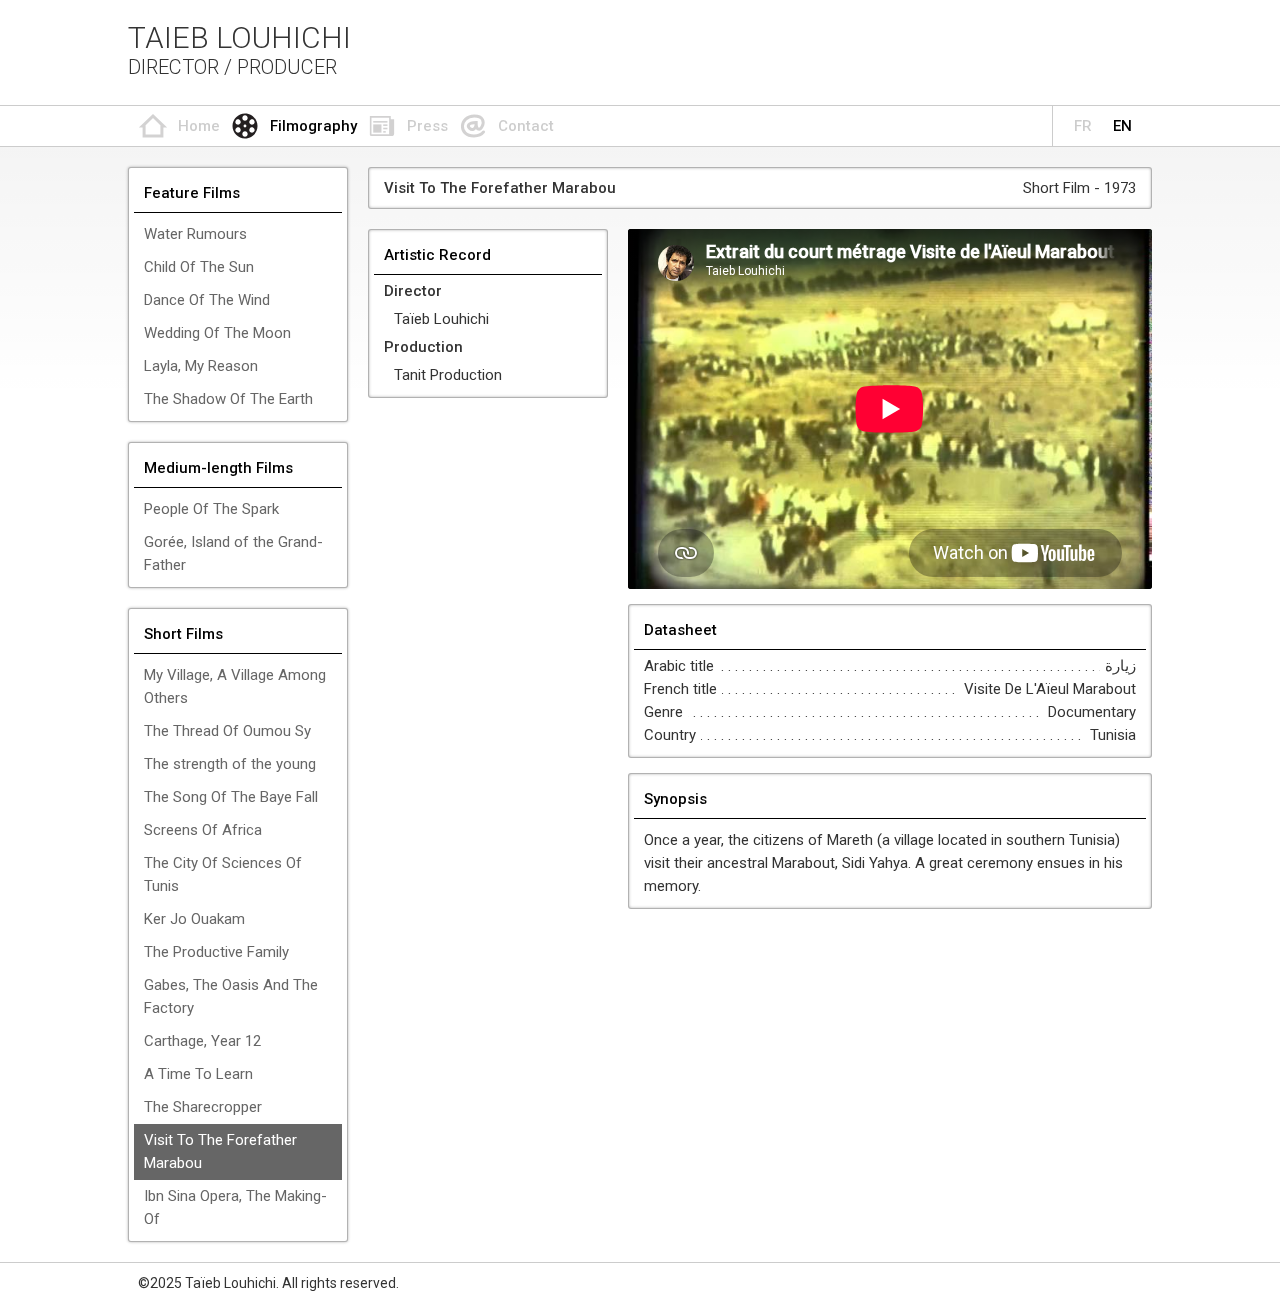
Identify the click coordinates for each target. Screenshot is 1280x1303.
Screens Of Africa (203, 830)
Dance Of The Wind (207, 300)
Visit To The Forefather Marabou (220, 1151)
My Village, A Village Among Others (235, 686)
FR (1083, 126)
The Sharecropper (203, 1107)
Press (427, 126)
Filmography (313, 126)
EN (1122, 126)
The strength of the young (230, 764)
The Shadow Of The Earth (228, 399)
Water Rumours (195, 234)
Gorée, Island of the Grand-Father (233, 553)
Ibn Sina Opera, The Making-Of (235, 1207)
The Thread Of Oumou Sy (227, 731)
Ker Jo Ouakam (194, 919)
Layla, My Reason (201, 366)
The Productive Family (216, 952)
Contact (526, 126)
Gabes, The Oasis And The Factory (231, 996)
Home (199, 126)
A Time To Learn (198, 1074)
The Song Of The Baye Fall (231, 797)
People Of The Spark (211, 509)
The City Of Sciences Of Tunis (223, 874)
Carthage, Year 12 (202, 1041)
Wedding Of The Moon (217, 333)
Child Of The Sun (199, 267)
